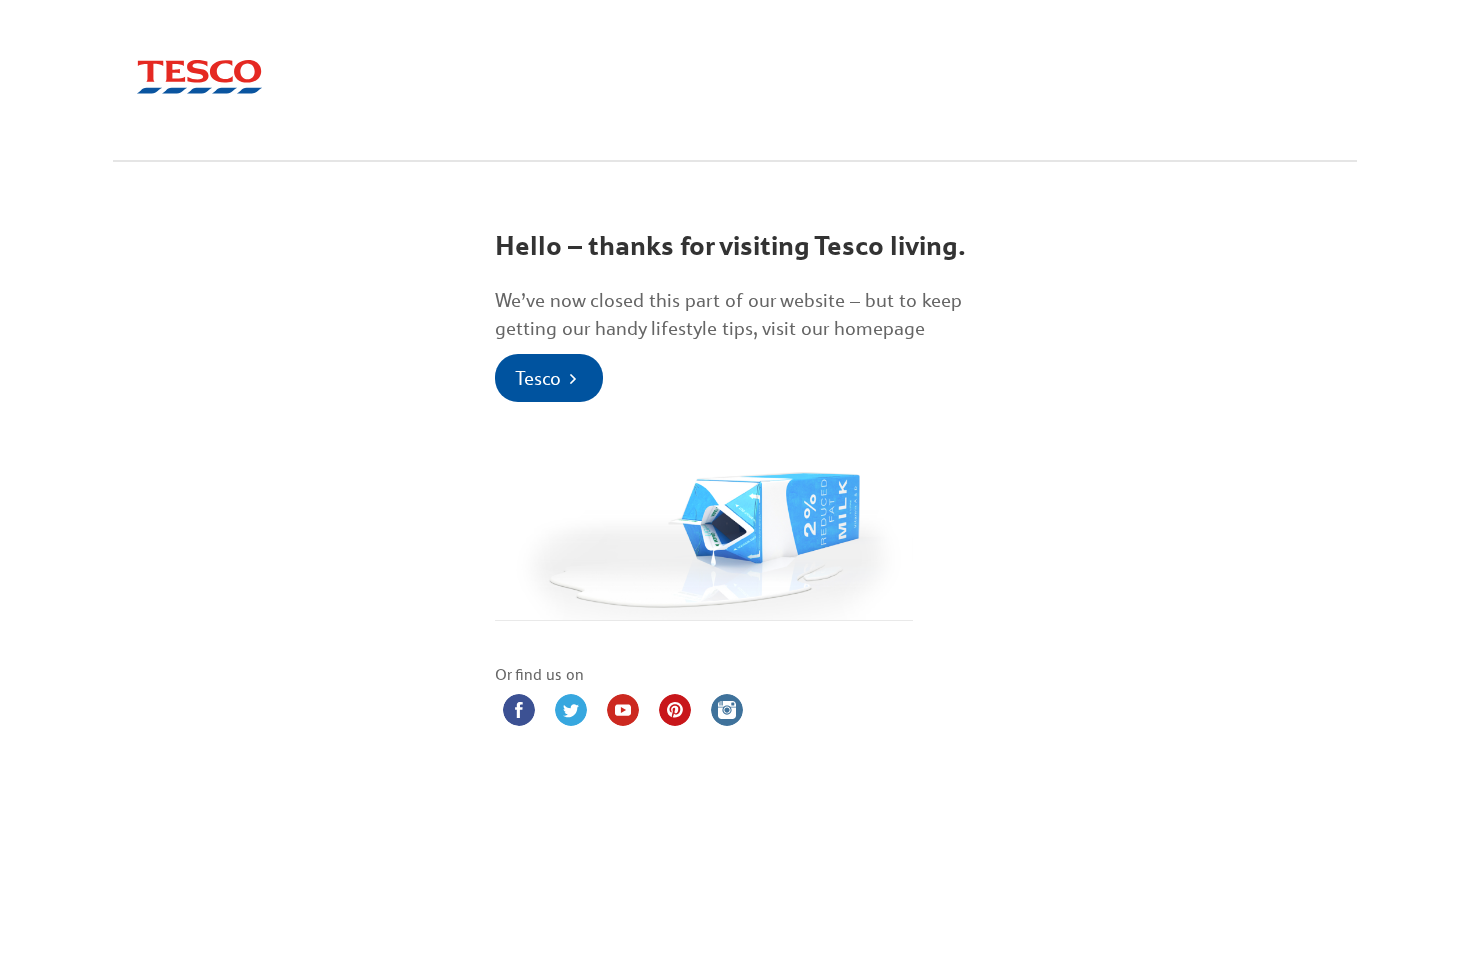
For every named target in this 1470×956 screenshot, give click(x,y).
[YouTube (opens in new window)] (623, 710)
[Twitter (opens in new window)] (571, 710)
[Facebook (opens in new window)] (519, 710)
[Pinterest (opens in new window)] (675, 710)
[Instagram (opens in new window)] (727, 710)
